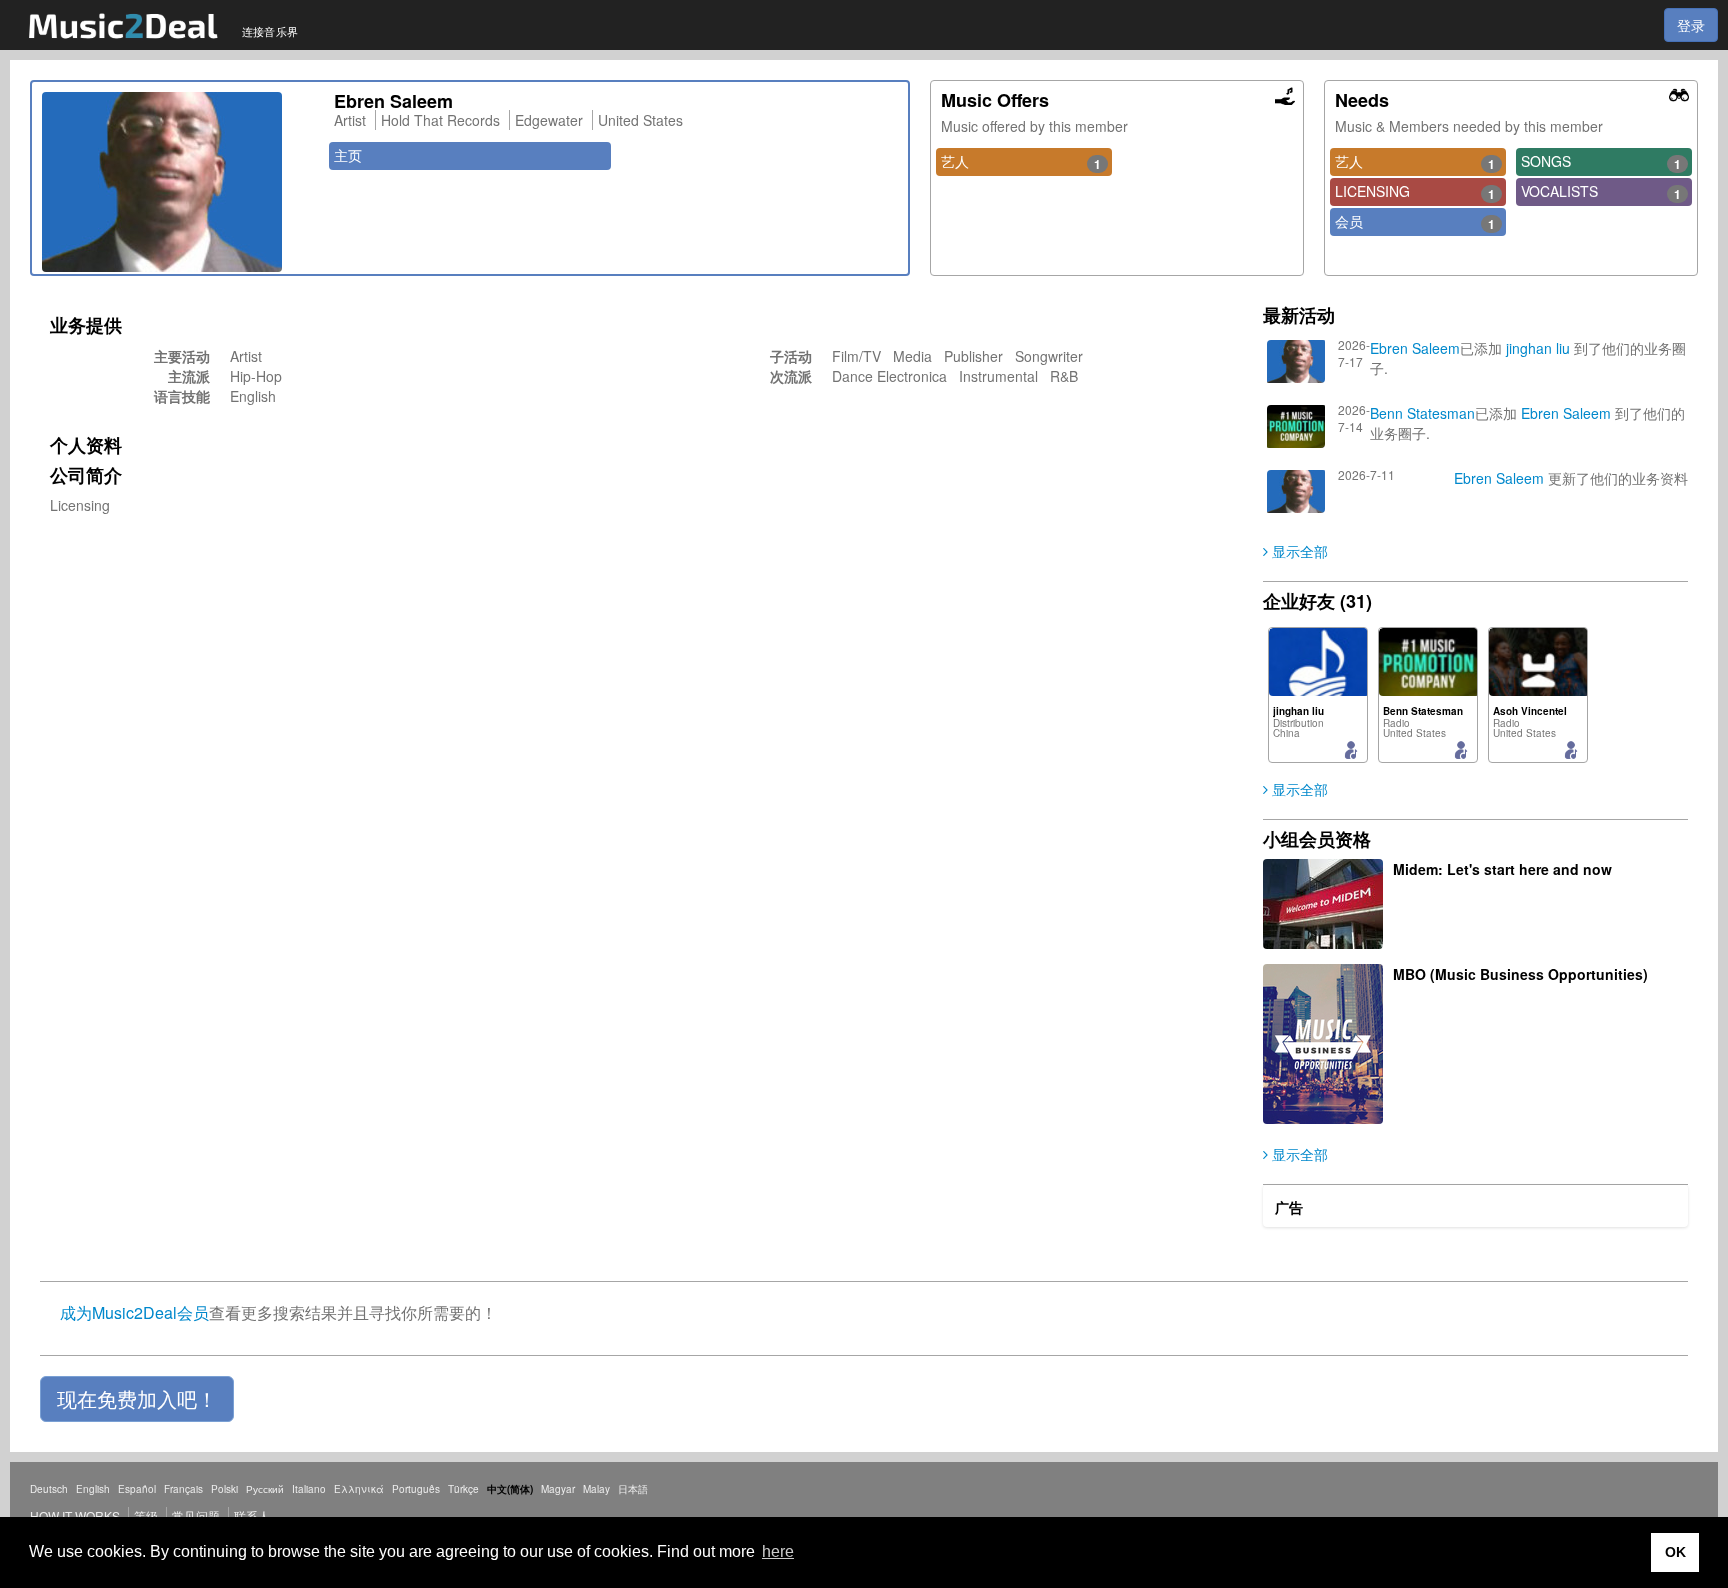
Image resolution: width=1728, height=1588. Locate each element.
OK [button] (1675, 1552)
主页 (348, 155)
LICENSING (1415, 192)
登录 (1691, 25)
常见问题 (196, 1515)
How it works (75, 1515)
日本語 (633, 1489)
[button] (137, 1399)
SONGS (1601, 162)
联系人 (252, 1515)
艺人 (1021, 162)
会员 (1415, 222)
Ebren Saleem (1415, 348)
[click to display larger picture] (178, 182)
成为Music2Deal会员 (134, 1312)
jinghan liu (1538, 348)
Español (137, 1489)
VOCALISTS (1601, 192)
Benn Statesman (1422, 413)
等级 (146, 1515)
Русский (265, 1489)
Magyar (558, 1489)
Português (416, 1489)
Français (183, 1489)
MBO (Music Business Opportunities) (1520, 974)
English (93, 1489)
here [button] (778, 1551)
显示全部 (1298, 551)
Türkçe (463, 1489)
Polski (224, 1489)
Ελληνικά (359, 1489)
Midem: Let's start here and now (1502, 869)
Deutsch (49, 1489)
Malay (596, 1489)
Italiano (309, 1489)
